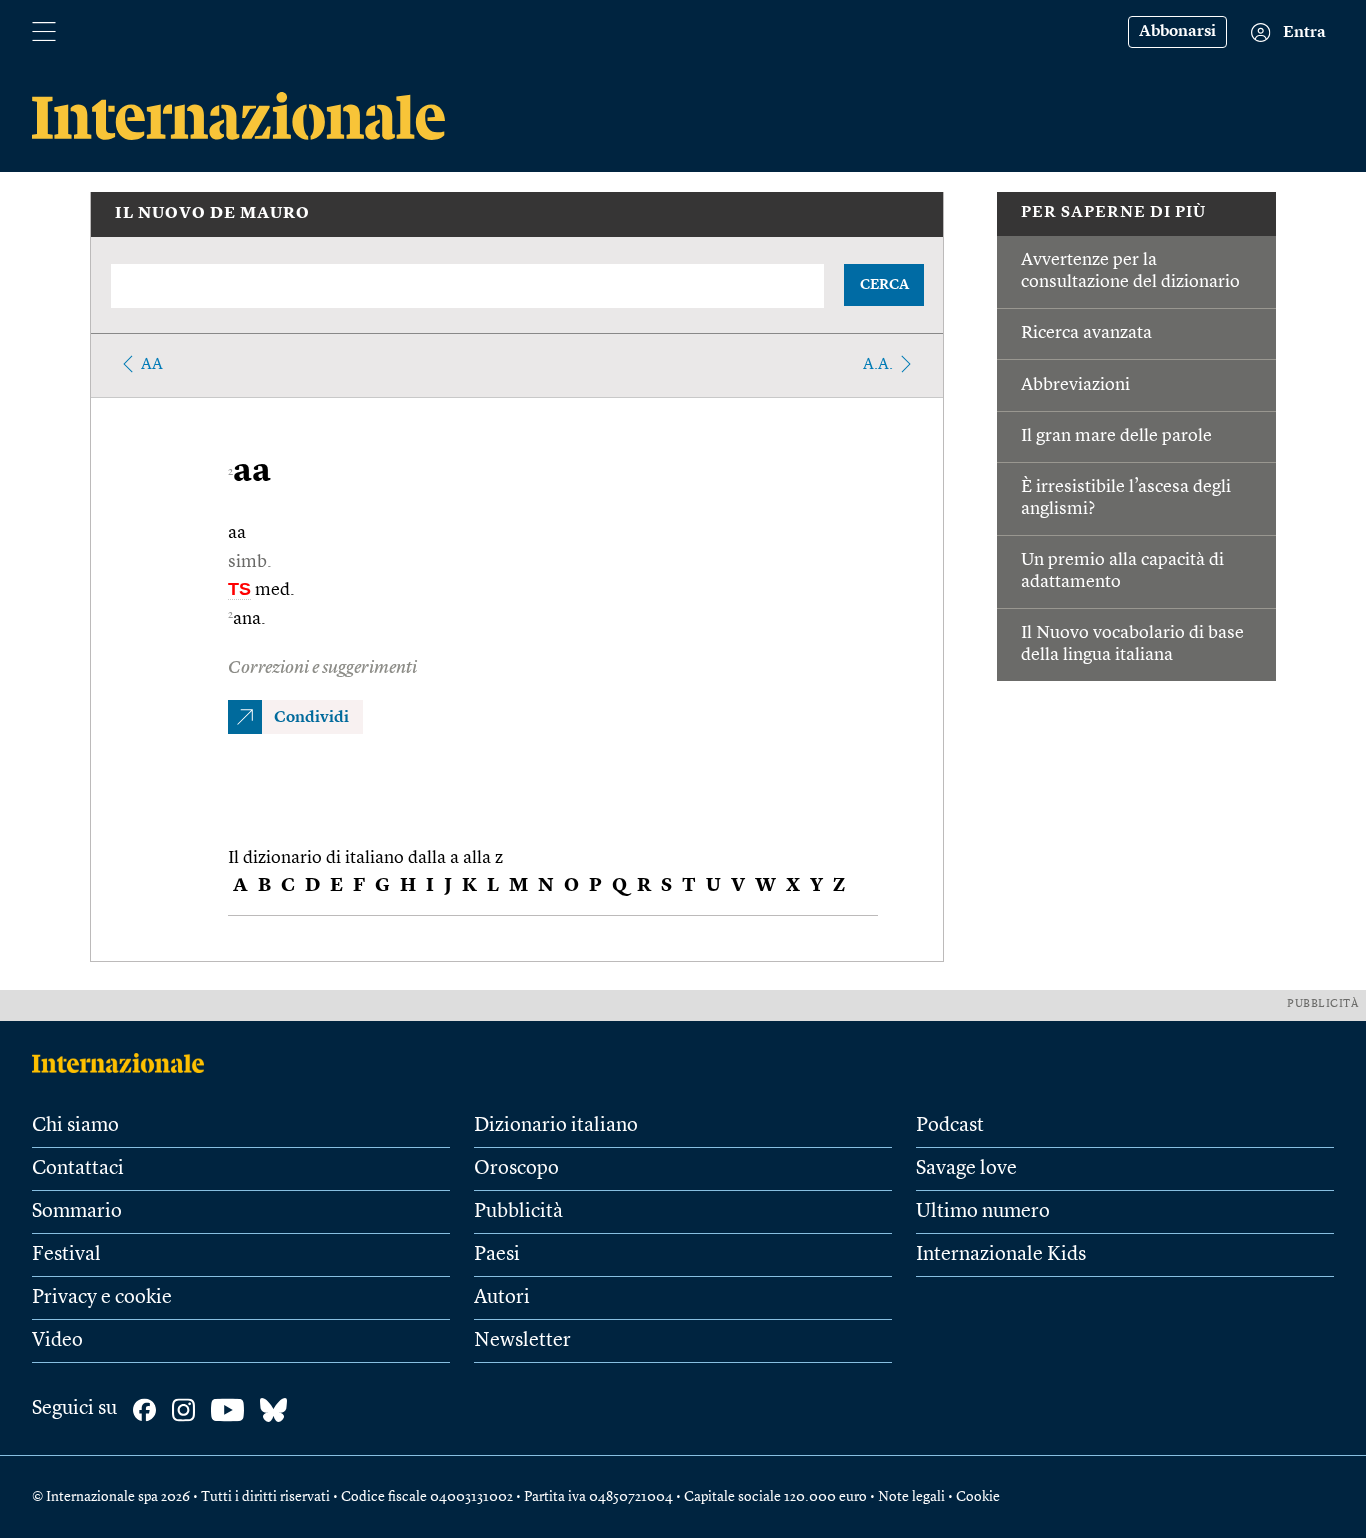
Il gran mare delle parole (1116, 436)
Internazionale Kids (1001, 1255)
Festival (66, 1255)
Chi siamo (75, 1126)
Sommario (77, 1212)
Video (57, 1341)
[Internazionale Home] (124, 1063)
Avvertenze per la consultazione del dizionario (1130, 271)
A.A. (878, 365)
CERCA (884, 285)
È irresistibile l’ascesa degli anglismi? (1126, 498)
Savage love (966, 1169)
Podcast (950, 1126)
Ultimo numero (983, 1212)
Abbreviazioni (1075, 385)
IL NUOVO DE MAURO (212, 214)
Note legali (911, 1497)
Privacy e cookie (102, 1298)
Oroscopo (516, 1169)
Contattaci (78, 1169)
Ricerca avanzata (1086, 333)
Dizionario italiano (556, 1126)
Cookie (978, 1497)
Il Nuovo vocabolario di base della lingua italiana (1132, 644)
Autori (502, 1298)
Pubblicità (518, 1212)
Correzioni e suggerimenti (322, 668)
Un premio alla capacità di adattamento (1122, 571)
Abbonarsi (1177, 32)
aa (152, 365)
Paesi (497, 1255)
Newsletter (522, 1341)
